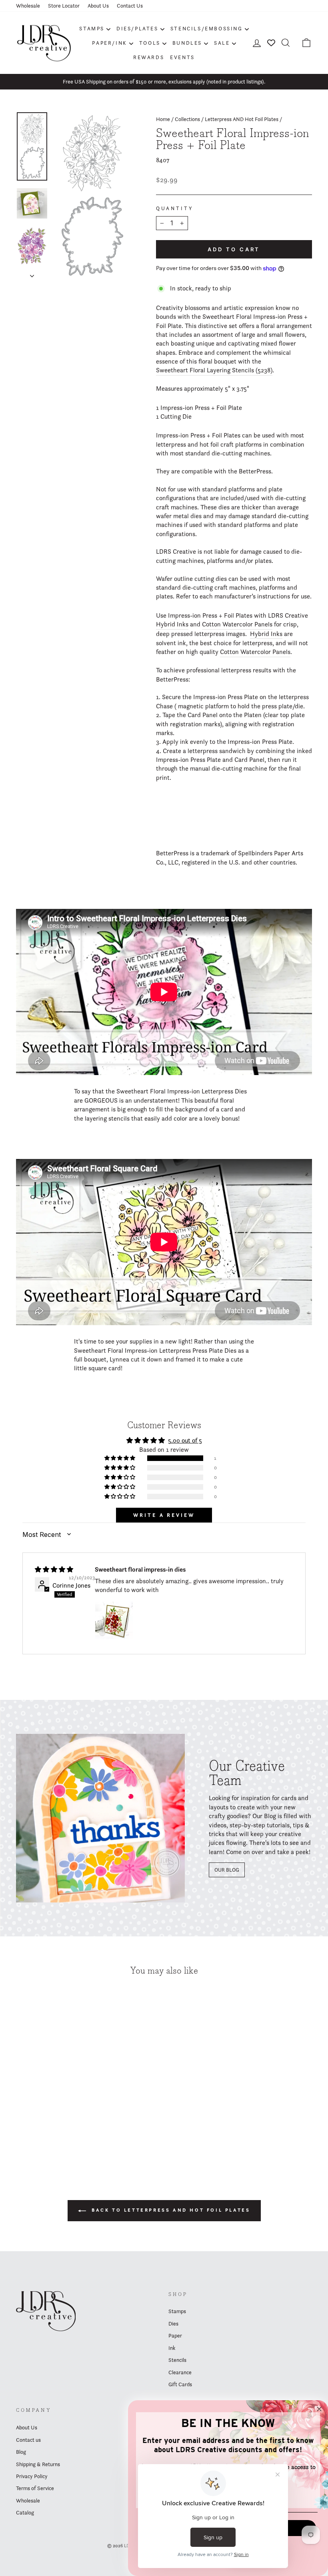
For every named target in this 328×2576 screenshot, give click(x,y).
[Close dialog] (319, 2409)
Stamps (92, 28)
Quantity (175, 208)
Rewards (149, 57)
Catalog (25, 2512)
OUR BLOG (227, 1870)
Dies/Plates (137, 28)
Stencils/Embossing (207, 28)
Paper (175, 2335)
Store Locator (64, 6)
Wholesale (28, 6)
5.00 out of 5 (185, 1440)
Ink (172, 2348)
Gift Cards (180, 2384)
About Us (98, 6)
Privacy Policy (32, 2476)
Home (163, 119)
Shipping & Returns (38, 2464)
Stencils (177, 2360)
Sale (222, 43)
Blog (21, 2452)
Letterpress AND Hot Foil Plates (242, 119)
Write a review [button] (164, 1515)
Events (182, 57)
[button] (120, 1458)
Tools (150, 43)
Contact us (28, 2440)
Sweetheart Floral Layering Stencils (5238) (214, 370)
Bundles (187, 43)
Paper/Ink (109, 43)
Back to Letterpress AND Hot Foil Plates (170, 2210)
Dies (173, 2324)
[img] (54, 1569)
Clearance (180, 2372)
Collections (187, 119)
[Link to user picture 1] (114, 1620)
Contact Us (130, 6)
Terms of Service (35, 2488)
